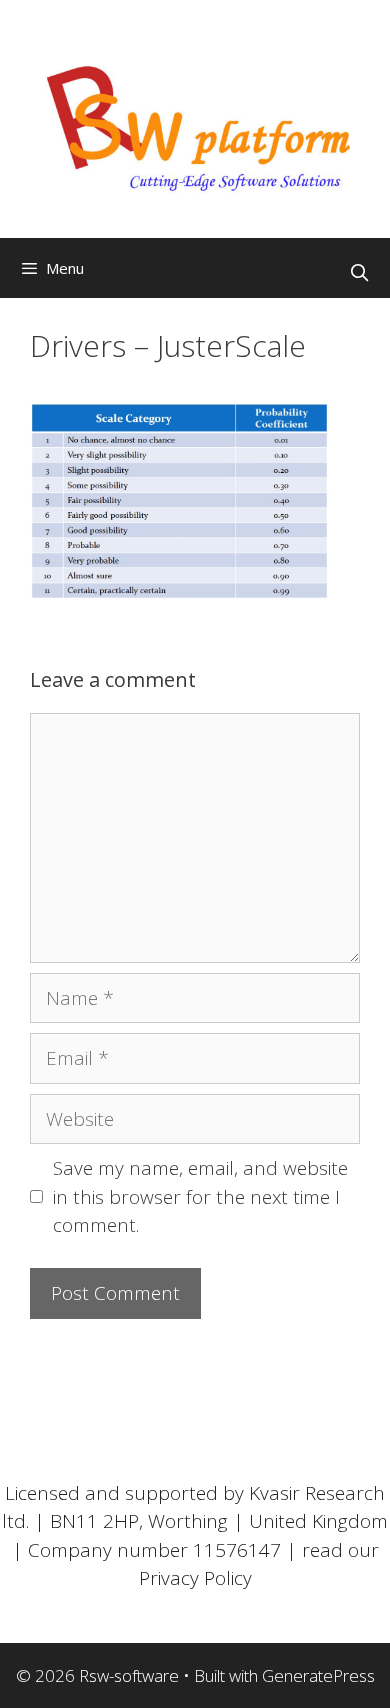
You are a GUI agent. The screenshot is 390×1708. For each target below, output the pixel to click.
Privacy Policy (195, 1578)
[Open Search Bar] (359, 273)
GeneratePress (318, 1675)
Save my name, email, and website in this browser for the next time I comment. (200, 1196)
